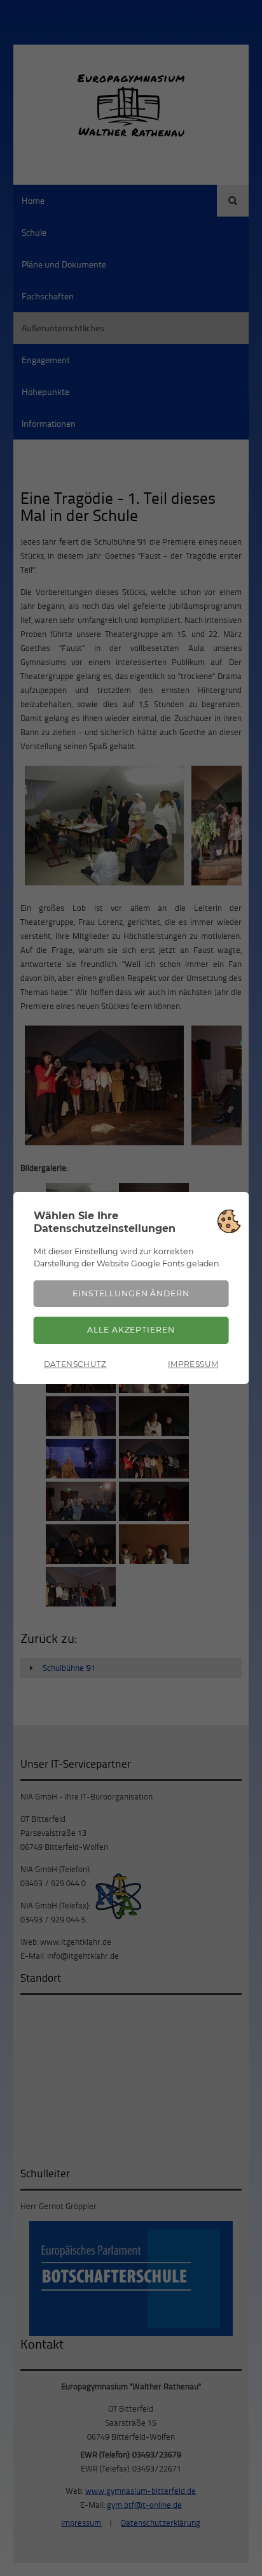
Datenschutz (75, 1364)
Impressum (193, 1364)
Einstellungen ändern (131, 1293)
